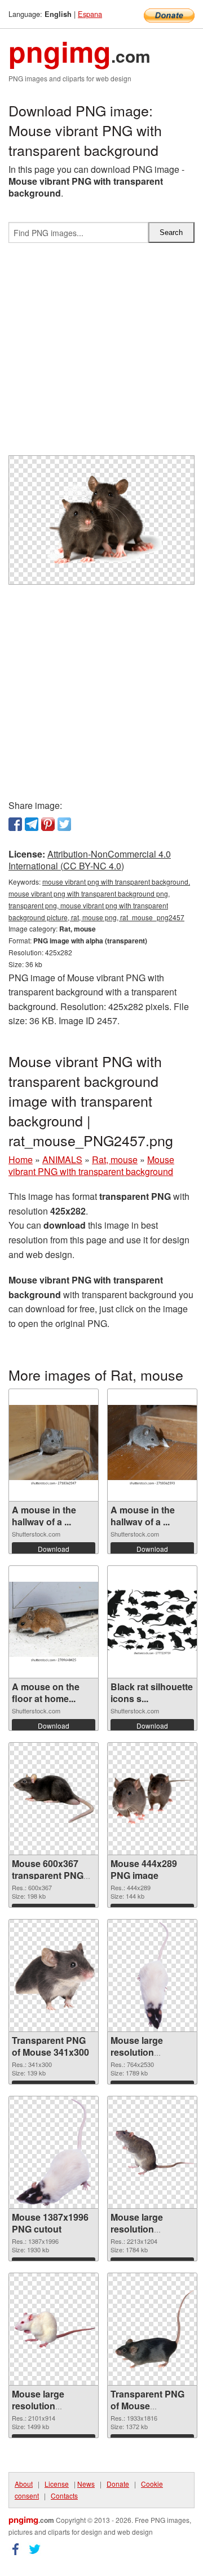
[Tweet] (64, 824)
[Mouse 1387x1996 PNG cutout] (53, 2152)
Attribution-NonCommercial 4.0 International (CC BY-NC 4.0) (90, 860)
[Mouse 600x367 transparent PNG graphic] (54, 1799)
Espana (90, 14)
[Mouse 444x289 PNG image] (152, 1799)
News (86, 2484)
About (24, 2484)
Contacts (64, 2495)
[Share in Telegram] (32, 824)
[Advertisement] (101, 354)
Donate (118, 2484)
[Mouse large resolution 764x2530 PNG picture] (153, 1975)
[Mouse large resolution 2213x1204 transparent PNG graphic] (152, 2152)
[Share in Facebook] (15, 824)
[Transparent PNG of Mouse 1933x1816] (152, 2329)
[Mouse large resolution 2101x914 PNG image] (54, 2329)
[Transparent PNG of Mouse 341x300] (54, 1976)
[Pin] (48, 824)
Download (54, 1549)
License (57, 2484)
